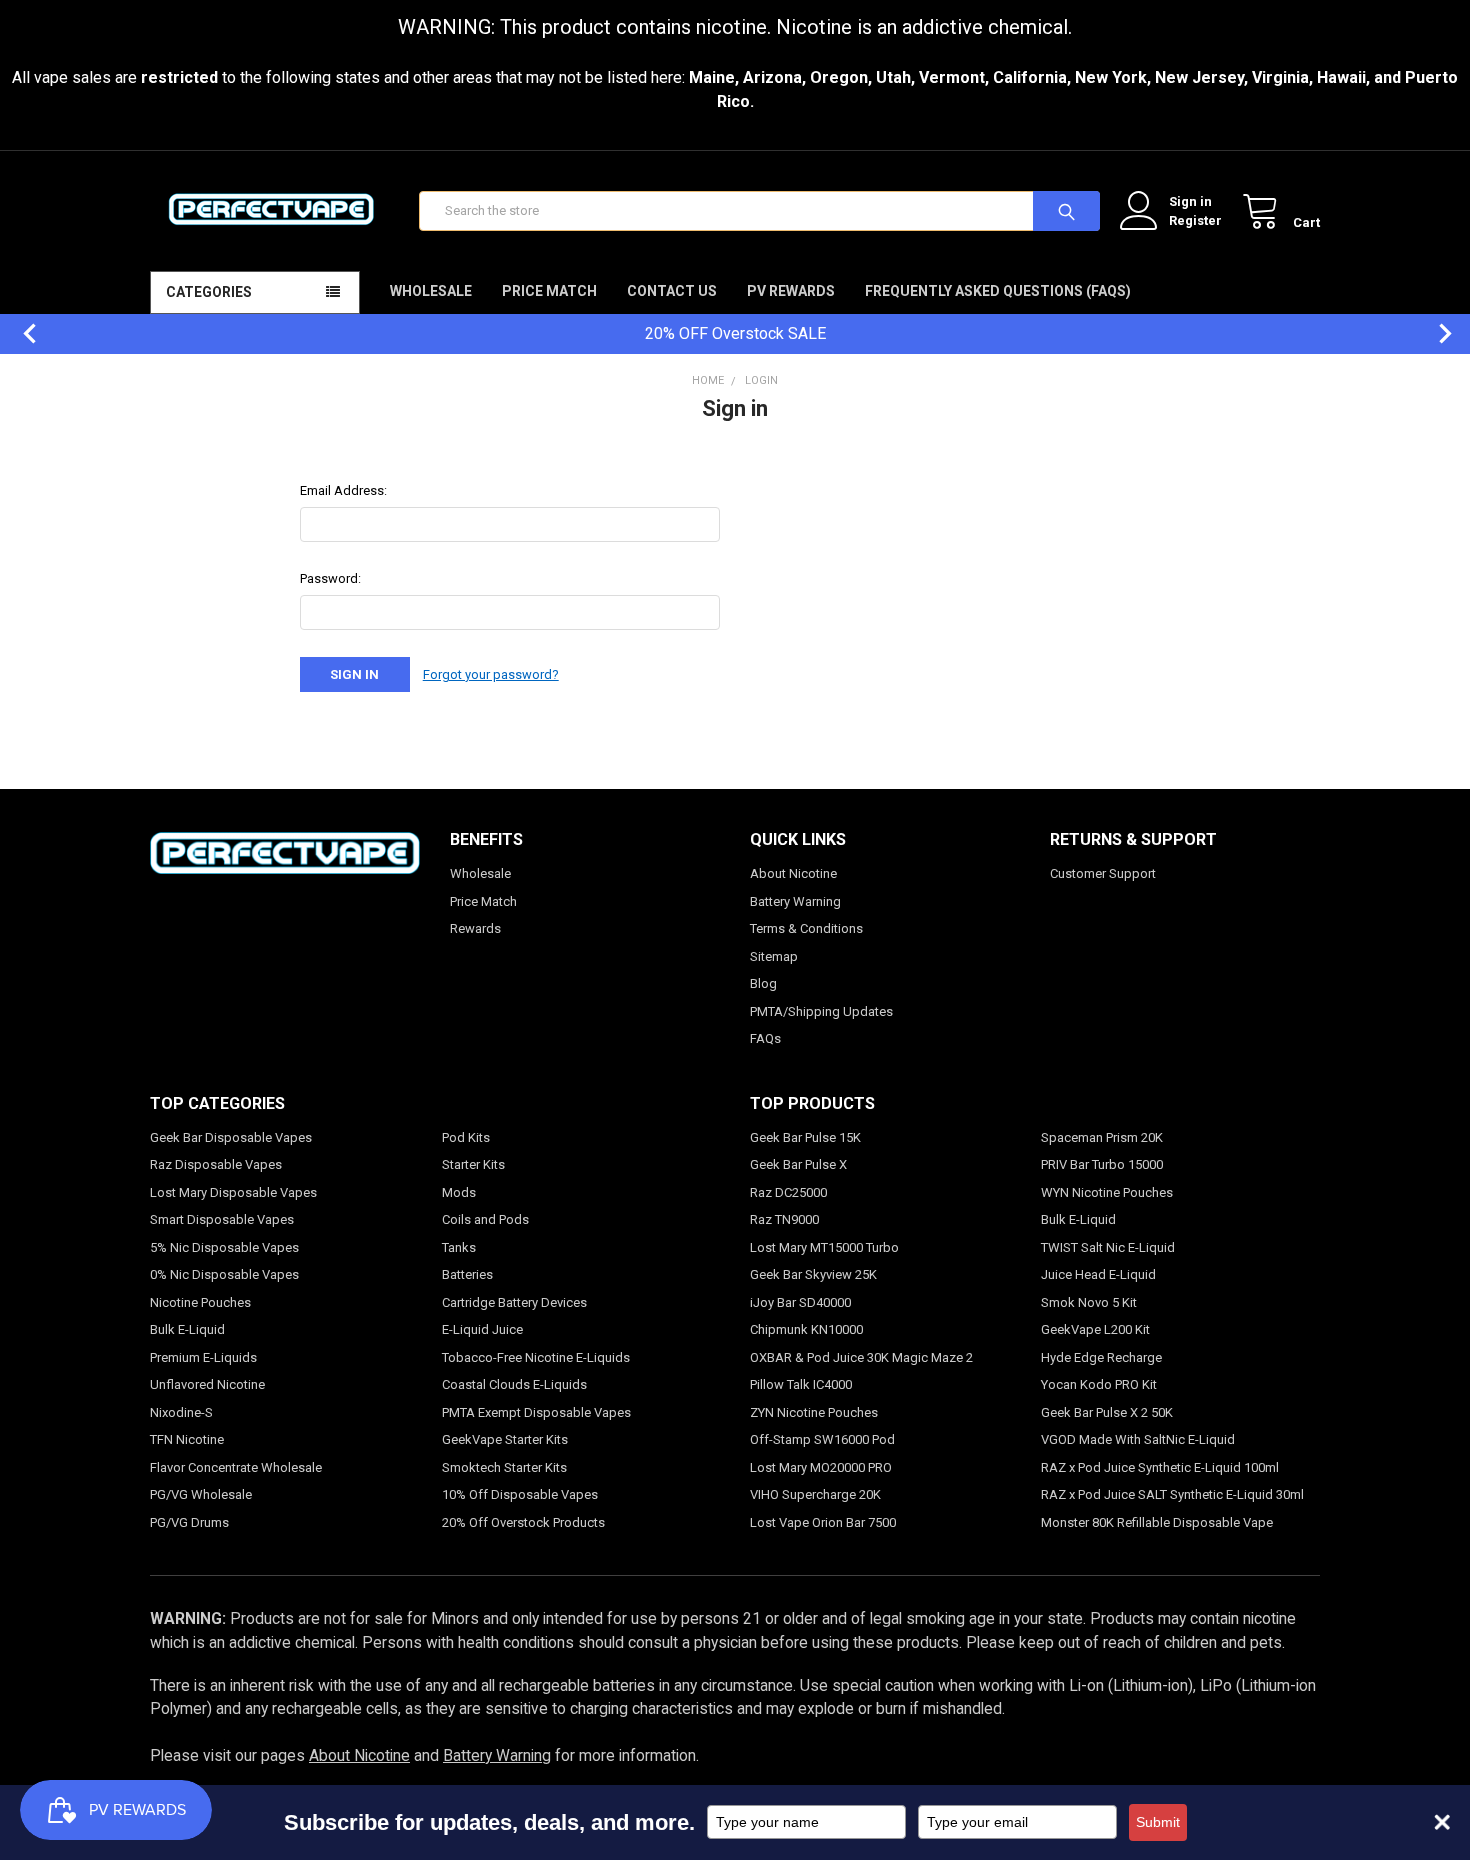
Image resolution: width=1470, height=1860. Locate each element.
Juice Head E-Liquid (1098, 1274)
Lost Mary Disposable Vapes (233, 1192)
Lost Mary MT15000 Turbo (824, 1247)
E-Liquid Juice (482, 1329)
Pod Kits (466, 1137)
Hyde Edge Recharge (1101, 1357)
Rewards (475, 928)
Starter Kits (473, 1164)
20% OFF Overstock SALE (735, 333)
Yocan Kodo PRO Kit (1099, 1384)
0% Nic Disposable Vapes (224, 1274)
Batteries (467, 1274)
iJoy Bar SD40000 (800, 1302)
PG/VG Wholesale (201, 1494)
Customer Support (1103, 873)
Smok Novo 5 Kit (1089, 1302)
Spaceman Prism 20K (1102, 1137)
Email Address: (343, 490)
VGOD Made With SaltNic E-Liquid (1138, 1439)
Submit (1158, 1822)
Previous (20, 333)
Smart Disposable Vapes (222, 1219)
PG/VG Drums (189, 1522)
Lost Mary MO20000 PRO (821, 1467)
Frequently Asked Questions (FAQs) (998, 291)
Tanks (459, 1247)
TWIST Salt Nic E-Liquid (1108, 1247)
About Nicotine (793, 873)
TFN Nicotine (187, 1439)
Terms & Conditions (806, 928)
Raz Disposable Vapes (216, 1164)
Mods (459, 1192)
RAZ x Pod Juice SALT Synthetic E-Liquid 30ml (1172, 1494)
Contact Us (672, 291)
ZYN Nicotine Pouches (814, 1412)
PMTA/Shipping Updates (821, 1011)
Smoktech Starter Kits (504, 1467)
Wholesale (431, 291)
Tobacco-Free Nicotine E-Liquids (536, 1357)
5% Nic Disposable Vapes (224, 1247)
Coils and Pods (485, 1219)
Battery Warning (795, 901)
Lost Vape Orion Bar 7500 (823, 1522)
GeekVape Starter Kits (505, 1439)
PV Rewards (791, 291)
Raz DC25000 (788, 1192)
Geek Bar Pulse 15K (805, 1137)
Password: (330, 578)
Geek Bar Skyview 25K (813, 1274)
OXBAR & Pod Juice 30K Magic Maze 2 (861, 1357)
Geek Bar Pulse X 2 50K (1107, 1412)
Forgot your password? (491, 674)
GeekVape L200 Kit (1095, 1329)
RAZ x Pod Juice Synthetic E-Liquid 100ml (1160, 1467)
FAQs (765, 1038)
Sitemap (774, 956)
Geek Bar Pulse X (798, 1164)
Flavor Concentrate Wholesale (236, 1467)
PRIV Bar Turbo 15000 (1102, 1164)
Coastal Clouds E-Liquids (514, 1384)
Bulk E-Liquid (187, 1329)
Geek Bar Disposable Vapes (231, 1137)
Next (1435, 333)
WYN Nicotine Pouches (1107, 1192)
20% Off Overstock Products (523, 1522)
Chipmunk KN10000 (806, 1329)
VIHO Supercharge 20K (815, 1494)
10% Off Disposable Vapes (520, 1494)
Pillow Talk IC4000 (801, 1384)
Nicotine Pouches (200, 1302)
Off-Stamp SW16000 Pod (822, 1439)
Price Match (549, 291)
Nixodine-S (181, 1412)
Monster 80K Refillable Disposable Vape (1157, 1522)
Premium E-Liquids (203, 1357)
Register (1195, 220)
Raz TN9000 (784, 1219)
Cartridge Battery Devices (514, 1302)
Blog (763, 983)
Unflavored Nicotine (207, 1384)
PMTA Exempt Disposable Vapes (536, 1412)
